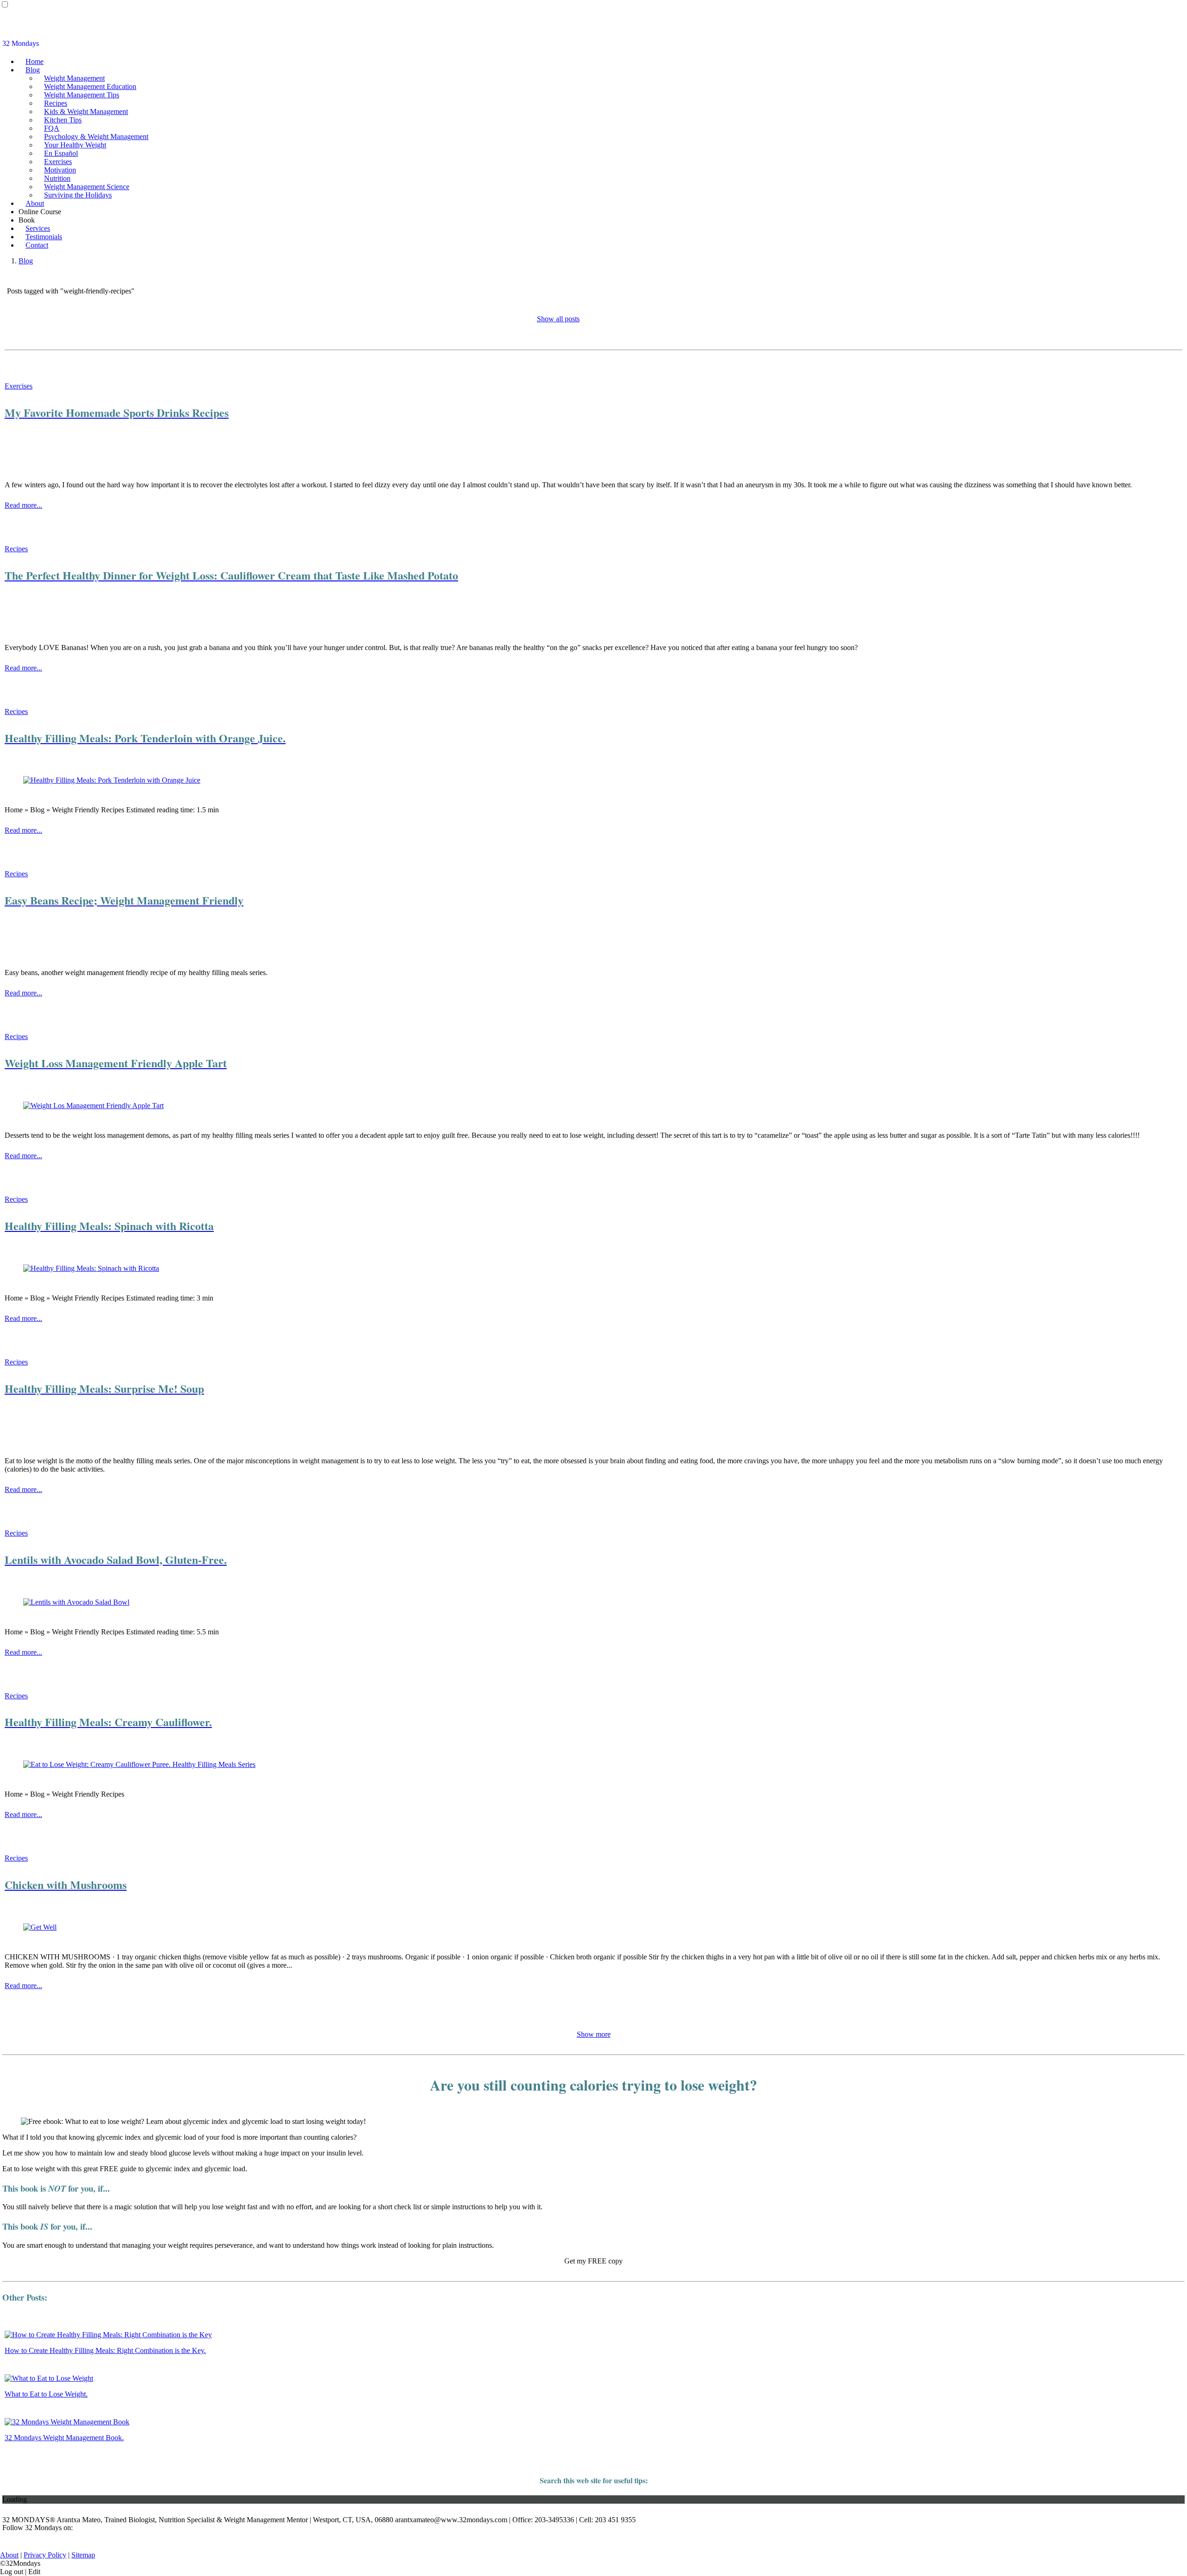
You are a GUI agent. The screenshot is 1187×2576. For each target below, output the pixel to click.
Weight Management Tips (82, 95)
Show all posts (558, 319)
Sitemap (83, 2555)
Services (38, 228)
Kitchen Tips (63, 120)
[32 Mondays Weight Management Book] (67, 2422)
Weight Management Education (90, 86)
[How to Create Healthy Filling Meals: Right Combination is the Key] (108, 2335)
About (35, 203)
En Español (61, 153)
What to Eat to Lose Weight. (46, 2394)
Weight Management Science (87, 187)
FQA (52, 128)
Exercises (58, 162)
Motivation (60, 170)
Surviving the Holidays (78, 195)
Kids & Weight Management (86, 112)
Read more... (23, 505)
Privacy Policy (45, 2555)
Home (35, 61)
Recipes (56, 103)
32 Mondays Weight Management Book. (64, 2438)
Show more (594, 2034)
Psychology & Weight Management (96, 137)
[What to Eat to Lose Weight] (49, 2378)
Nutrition (57, 178)
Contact (37, 245)
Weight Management (74, 78)
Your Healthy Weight (75, 145)
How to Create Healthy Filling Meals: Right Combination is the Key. (105, 2350)
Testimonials (44, 237)
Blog (33, 70)
